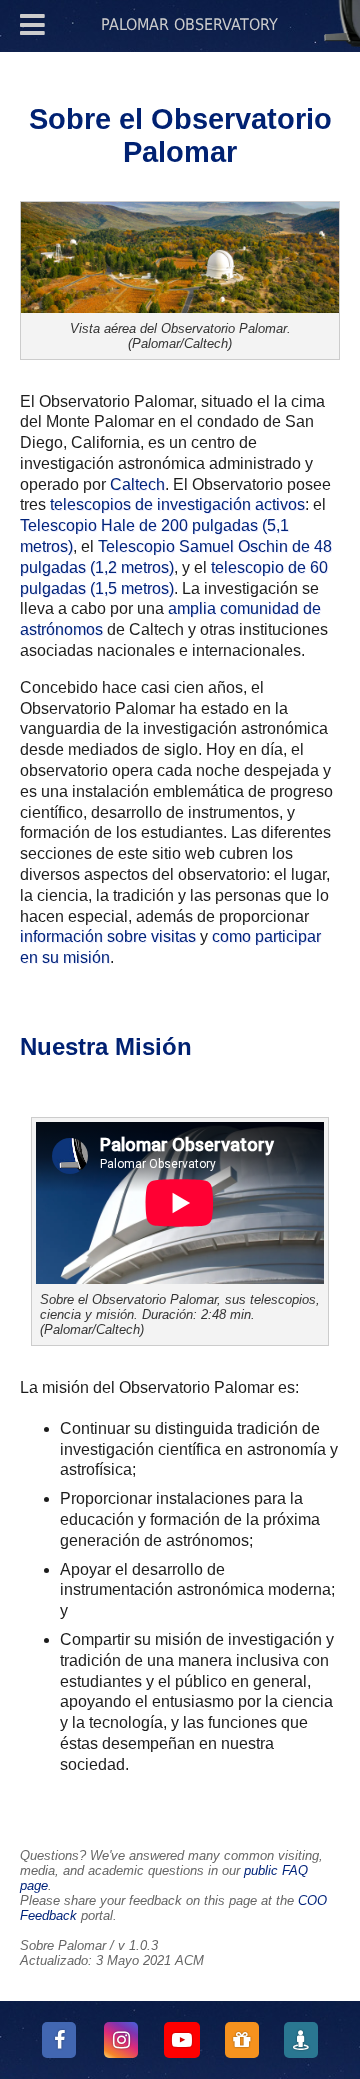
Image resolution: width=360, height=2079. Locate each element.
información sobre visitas (108, 936)
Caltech (137, 484)
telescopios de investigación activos (177, 504)
